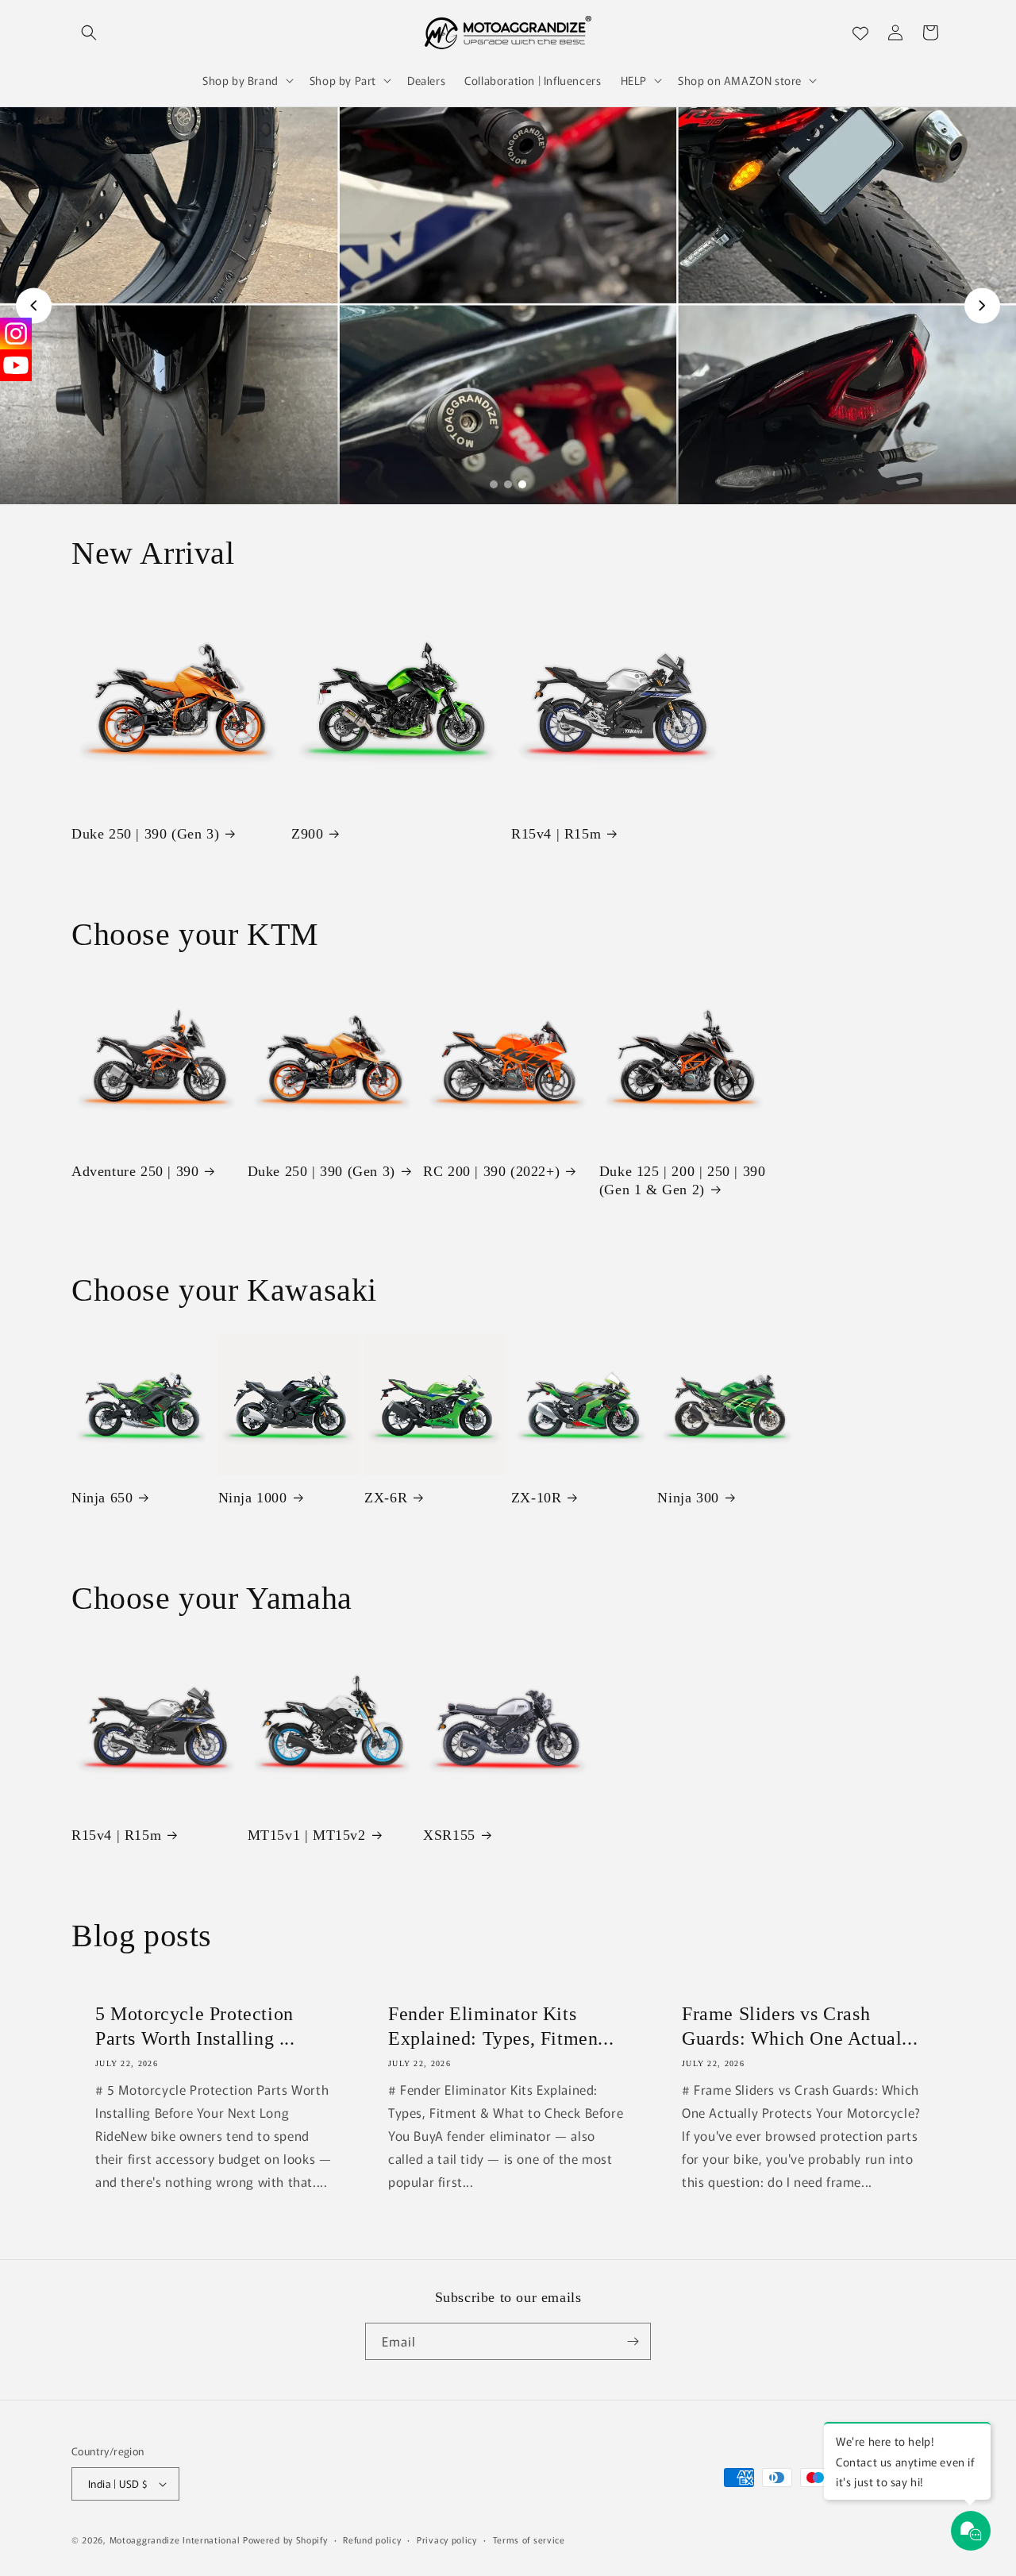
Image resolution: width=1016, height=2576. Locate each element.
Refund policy (372, 2539)
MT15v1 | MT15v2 (307, 1835)
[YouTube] (16, 365)
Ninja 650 (102, 1498)
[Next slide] (982, 305)
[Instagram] (16, 334)
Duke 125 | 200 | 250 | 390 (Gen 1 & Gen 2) (683, 1180)
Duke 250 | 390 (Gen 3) (145, 834)
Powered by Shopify (285, 2539)
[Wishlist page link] (860, 33)
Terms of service (529, 2539)
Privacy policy (447, 2539)
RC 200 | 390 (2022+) (491, 1171)
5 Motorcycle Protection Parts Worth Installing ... (195, 2026)
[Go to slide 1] (494, 484)
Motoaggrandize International (175, 2539)
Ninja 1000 (253, 1498)
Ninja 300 (688, 1498)
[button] (89, 33)
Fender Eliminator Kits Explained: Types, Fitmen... (501, 2026)
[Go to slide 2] (508, 484)
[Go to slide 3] (522, 484)
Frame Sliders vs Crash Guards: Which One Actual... (800, 2026)
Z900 (307, 834)
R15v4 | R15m (556, 834)
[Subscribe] (633, 2341)
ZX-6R (386, 1498)
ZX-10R (537, 1498)
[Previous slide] (34, 305)
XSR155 (449, 1835)
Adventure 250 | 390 (135, 1171)
